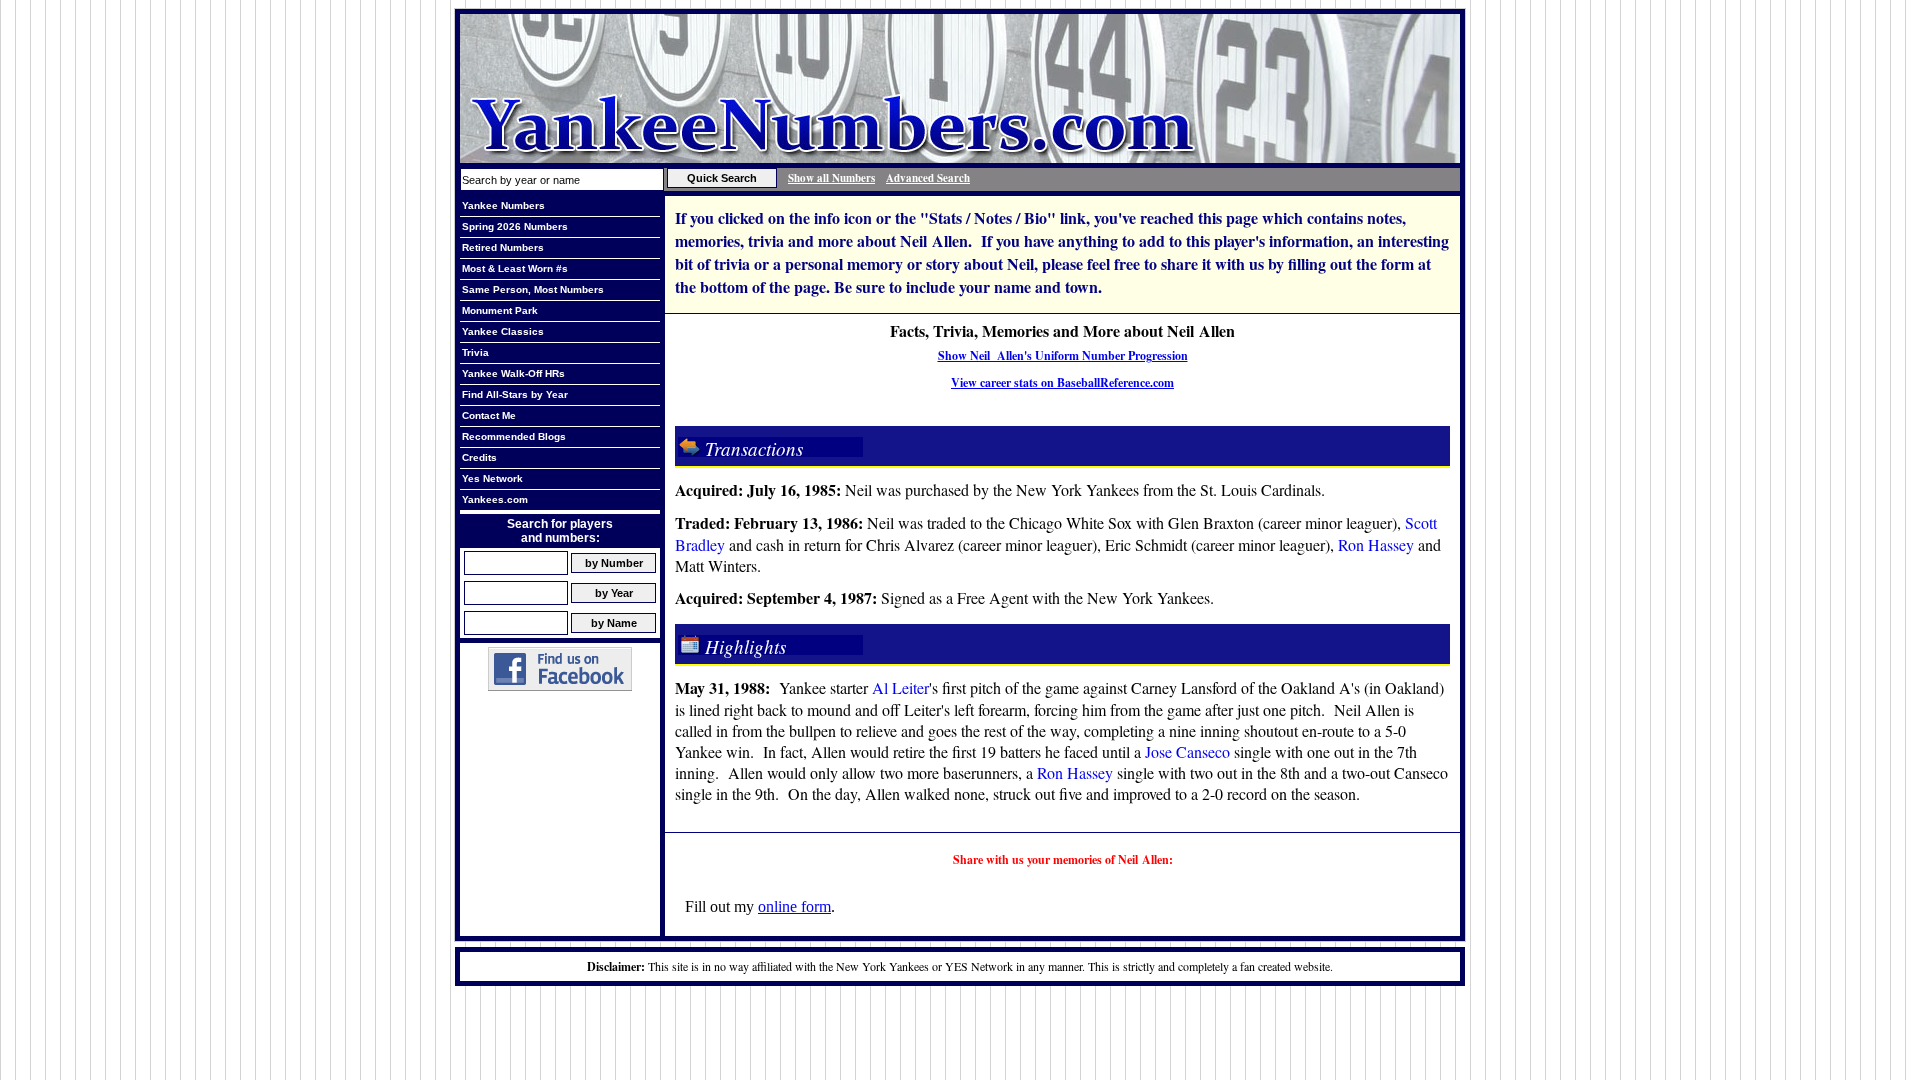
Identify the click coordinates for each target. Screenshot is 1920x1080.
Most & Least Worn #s (515, 268)
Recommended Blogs (514, 436)
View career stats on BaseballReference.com (1062, 382)
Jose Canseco (1187, 751)
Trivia (475, 352)
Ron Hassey (1376, 544)
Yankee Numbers (503, 205)
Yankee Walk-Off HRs (513, 373)
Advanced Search (928, 178)
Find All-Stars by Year (515, 394)
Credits (479, 457)
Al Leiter (900, 687)
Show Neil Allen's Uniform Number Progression (1063, 355)
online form (794, 906)
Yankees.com (495, 499)
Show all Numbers (831, 178)
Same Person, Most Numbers (533, 289)
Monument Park (500, 310)
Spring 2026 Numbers (515, 226)
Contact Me (489, 415)
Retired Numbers (503, 247)
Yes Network (492, 478)
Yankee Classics (503, 331)
